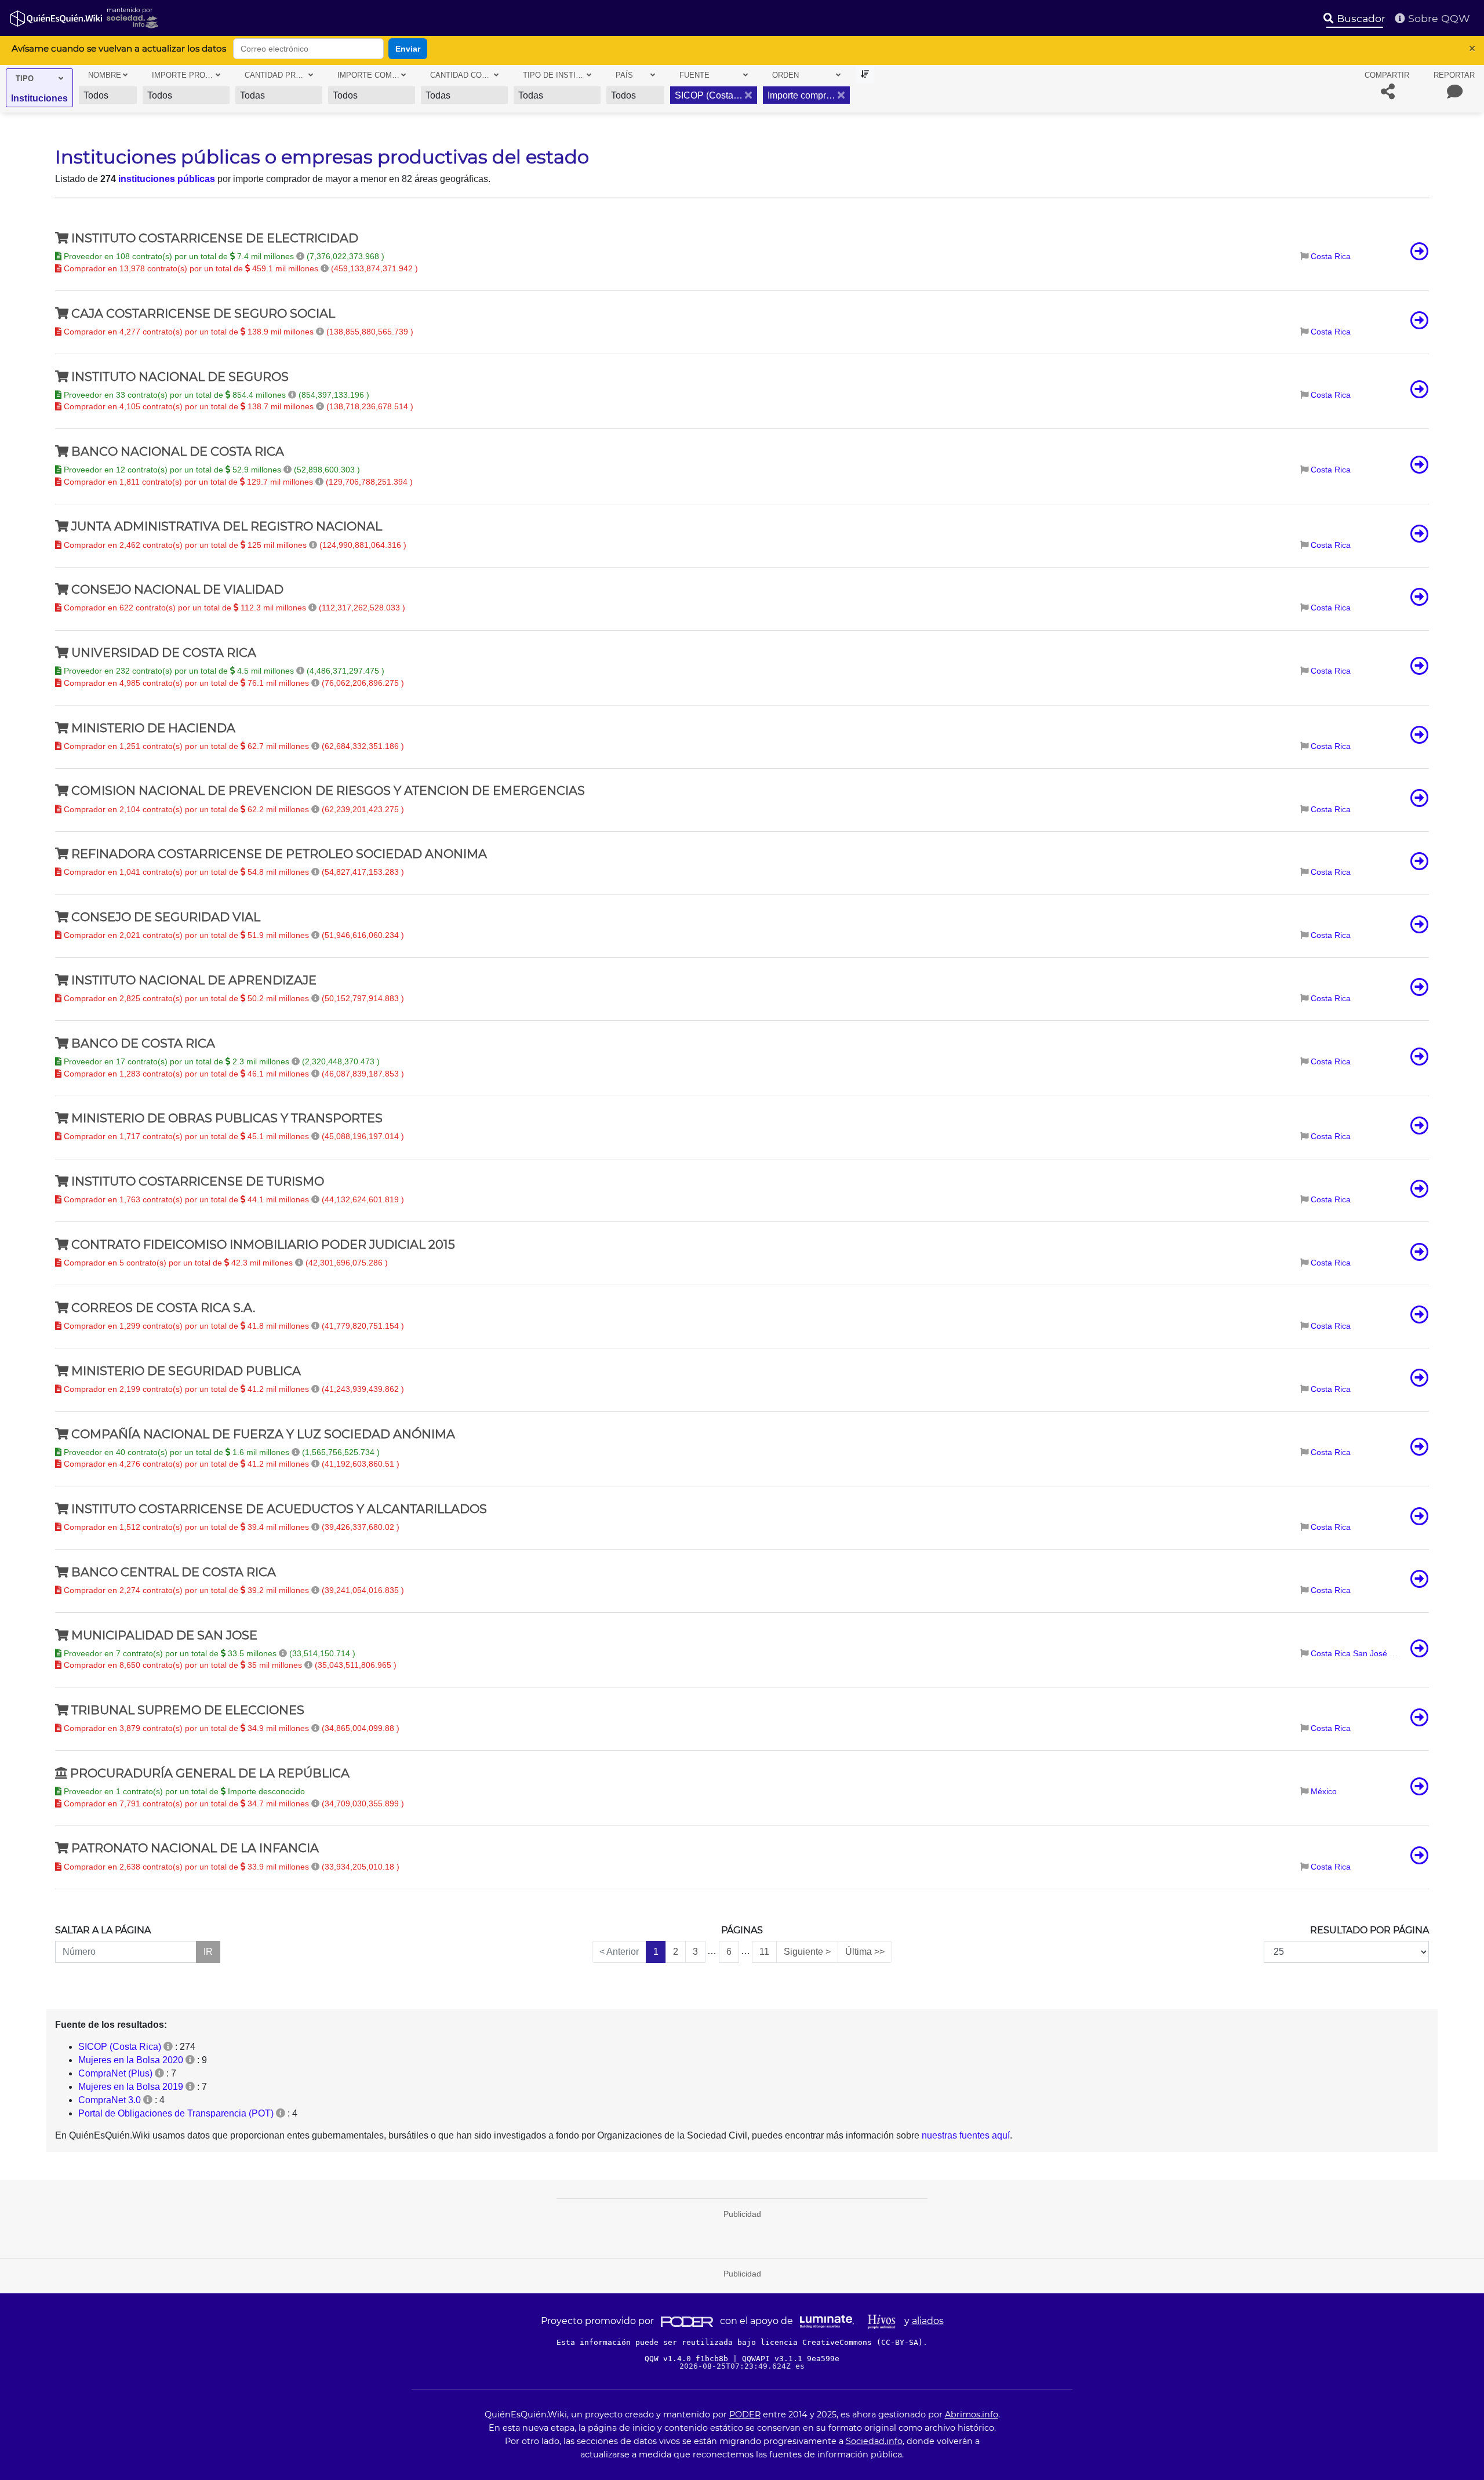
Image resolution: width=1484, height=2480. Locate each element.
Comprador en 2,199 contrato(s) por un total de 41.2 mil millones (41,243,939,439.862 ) (233, 1389)
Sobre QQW (1438, 18)
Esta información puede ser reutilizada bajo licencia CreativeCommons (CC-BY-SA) (740, 2342)
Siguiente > (807, 1952)
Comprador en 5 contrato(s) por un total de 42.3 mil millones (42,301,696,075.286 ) (225, 1263)
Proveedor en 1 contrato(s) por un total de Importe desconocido (183, 1791)
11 (764, 1952)
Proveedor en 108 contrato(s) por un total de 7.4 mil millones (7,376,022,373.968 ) (223, 256)
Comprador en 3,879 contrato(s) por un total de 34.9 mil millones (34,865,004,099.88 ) (230, 1728)
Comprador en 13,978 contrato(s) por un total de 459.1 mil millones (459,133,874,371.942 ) (240, 268)
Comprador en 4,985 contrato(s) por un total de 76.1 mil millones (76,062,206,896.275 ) (233, 683)
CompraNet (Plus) (115, 2073)
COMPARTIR (1387, 75)
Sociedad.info (874, 2441)
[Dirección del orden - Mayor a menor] (865, 74)
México (1324, 1791)
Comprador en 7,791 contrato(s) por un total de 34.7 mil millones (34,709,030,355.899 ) (233, 1803)
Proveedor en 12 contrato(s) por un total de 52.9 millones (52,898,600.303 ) (211, 470)
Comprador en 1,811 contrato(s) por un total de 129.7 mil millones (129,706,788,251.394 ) (237, 482)
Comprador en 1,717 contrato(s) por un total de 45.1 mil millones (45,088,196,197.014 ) (233, 1136)
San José (1370, 1653)
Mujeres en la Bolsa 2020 (131, 2060)
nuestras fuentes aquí (966, 2135)
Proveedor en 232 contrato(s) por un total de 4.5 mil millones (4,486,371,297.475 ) (223, 671)
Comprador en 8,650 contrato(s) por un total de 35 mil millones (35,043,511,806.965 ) (229, 1665)
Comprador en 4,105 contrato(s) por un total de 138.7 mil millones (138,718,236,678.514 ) (237, 406)
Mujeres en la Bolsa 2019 (131, 2087)
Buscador (1360, 18)
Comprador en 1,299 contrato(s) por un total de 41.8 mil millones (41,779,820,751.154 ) (233, 1326)
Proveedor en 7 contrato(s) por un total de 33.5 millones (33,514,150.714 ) (208, 1653)
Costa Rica (1331, 256)
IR (208, 1952)
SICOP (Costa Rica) (120, 2047)
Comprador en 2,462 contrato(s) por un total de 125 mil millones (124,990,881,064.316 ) (234, 545)
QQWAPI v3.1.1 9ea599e (791, 2359)
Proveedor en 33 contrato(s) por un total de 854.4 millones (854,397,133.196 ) (215, 395)
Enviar (408, 49)
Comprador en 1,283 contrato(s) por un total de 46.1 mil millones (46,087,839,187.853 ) (233, 1074)
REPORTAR (1454, 75)
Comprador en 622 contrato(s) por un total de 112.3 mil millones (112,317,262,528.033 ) (233, 608)
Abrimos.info (972, 2414)
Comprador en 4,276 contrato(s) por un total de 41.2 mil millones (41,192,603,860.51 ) (230, 1464)
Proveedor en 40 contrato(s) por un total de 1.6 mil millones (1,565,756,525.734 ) (221, 1452)
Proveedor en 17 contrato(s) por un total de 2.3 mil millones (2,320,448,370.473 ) (221, 1061)
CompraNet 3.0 (110, 2100)
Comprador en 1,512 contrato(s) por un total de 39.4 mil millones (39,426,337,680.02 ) (230, 1527)
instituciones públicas (167, 179)
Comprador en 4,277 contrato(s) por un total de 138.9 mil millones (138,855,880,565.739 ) (237, 332)
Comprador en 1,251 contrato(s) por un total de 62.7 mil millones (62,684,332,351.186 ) (233, 746)
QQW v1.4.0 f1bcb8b (689, 2359)
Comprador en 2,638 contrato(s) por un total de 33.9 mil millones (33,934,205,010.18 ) (230, 1867)
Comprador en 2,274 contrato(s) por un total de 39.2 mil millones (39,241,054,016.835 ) (233, 1590)
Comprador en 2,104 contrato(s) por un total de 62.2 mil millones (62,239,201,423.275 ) (233, 809)
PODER (745, 2414)
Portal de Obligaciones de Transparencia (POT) (176, 2113)
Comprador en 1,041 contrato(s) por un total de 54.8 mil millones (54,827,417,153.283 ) (233, 872)
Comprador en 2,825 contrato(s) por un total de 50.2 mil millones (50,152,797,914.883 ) (233, 998)
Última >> (865, 1952)
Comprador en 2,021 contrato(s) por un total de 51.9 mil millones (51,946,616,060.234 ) (233, 935)
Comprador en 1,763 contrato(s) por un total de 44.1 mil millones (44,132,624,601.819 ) (233, 1199)
